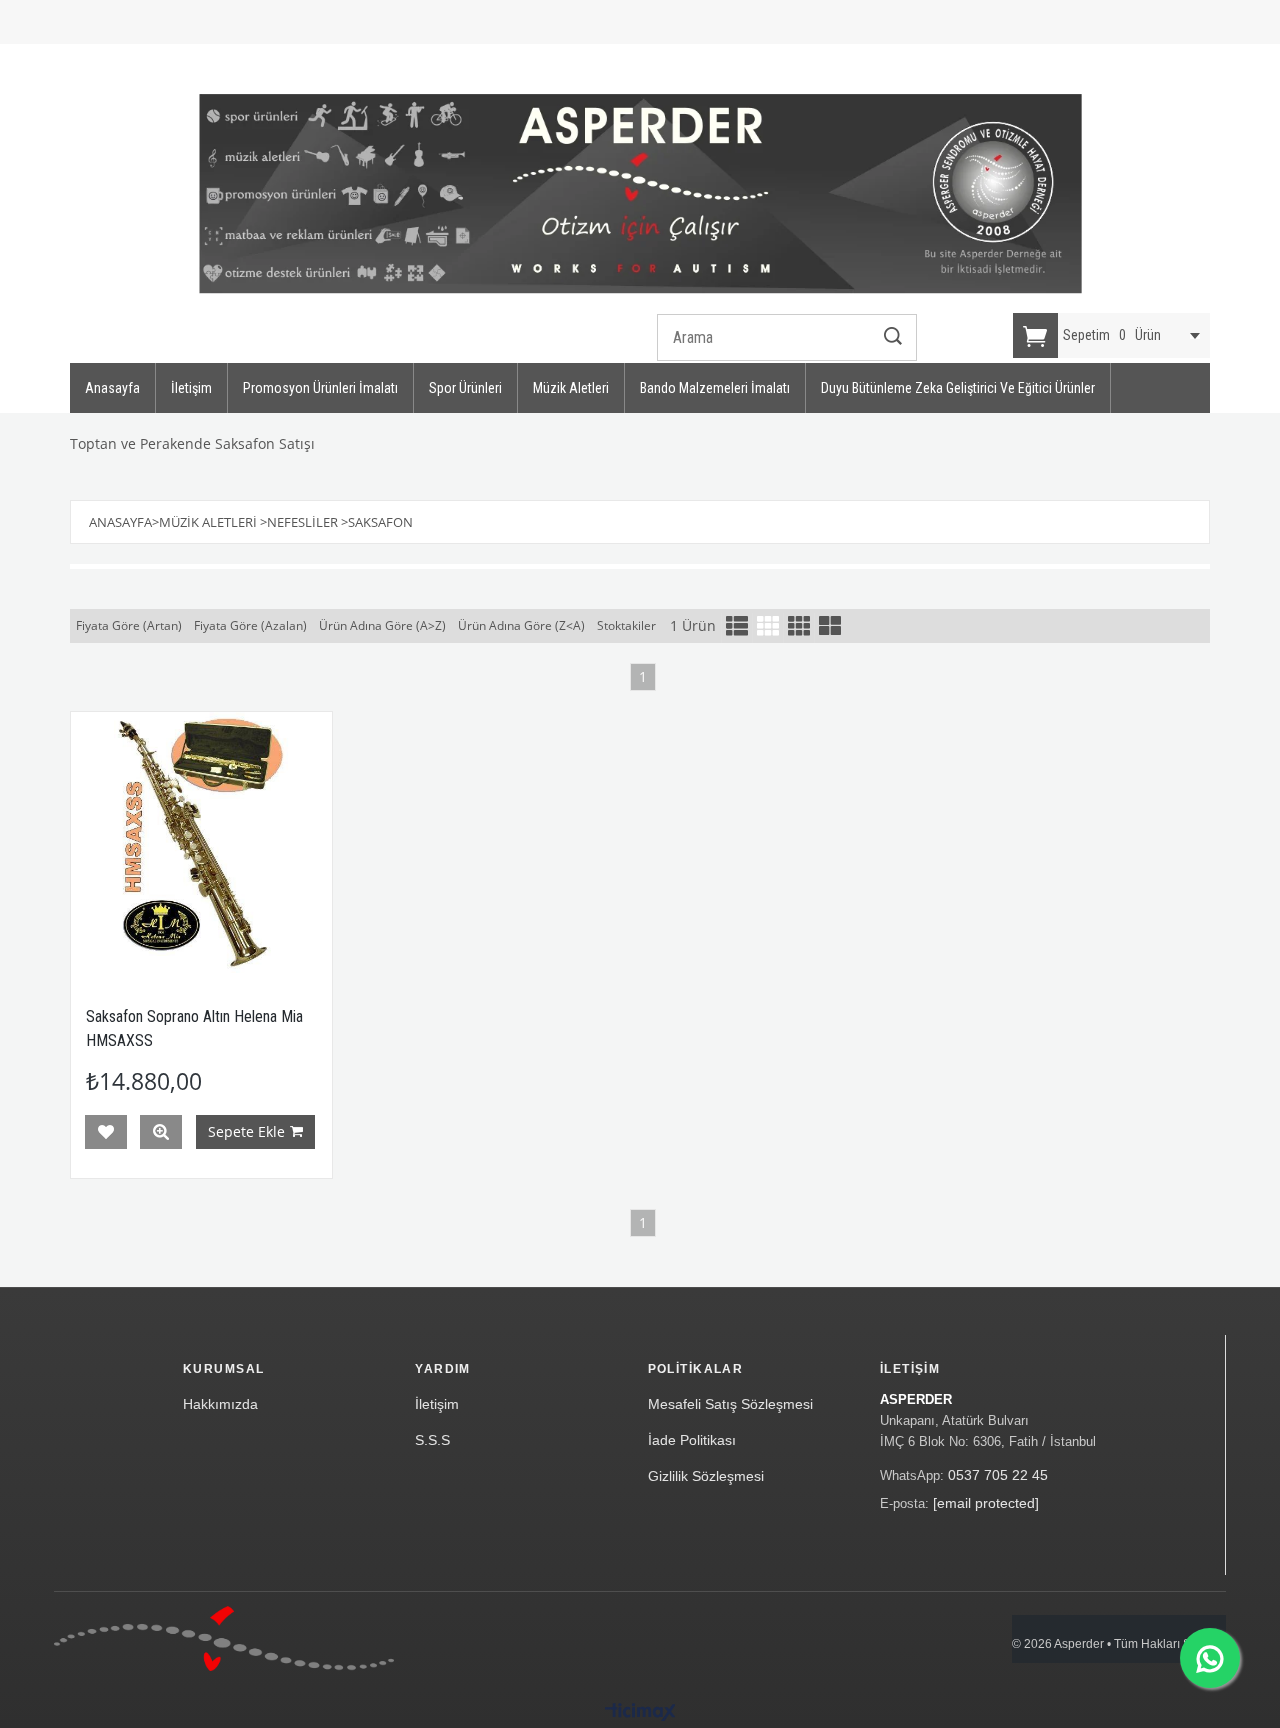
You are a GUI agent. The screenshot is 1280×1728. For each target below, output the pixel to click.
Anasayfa (112, 388)
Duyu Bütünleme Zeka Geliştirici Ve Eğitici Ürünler (958, 388)
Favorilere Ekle (106, 1132)
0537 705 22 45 (998, 1475)
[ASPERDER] (640, 194)
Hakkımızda (220, 1404)
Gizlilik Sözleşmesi (706, 1476)
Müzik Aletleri (571, 388)
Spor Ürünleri (465, 388)
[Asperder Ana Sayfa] (224, 1638)
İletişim (191, 388)
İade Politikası (692, 1440)
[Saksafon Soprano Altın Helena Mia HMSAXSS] (201, 842)
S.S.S (432, 1440)
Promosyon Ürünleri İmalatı (320, 388)
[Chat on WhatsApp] (1210, 1658)
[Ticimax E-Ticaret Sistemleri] (640, 1713)
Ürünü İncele (161, 1132)
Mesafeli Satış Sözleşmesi (730, 1404)
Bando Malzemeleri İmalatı (715, 388)
